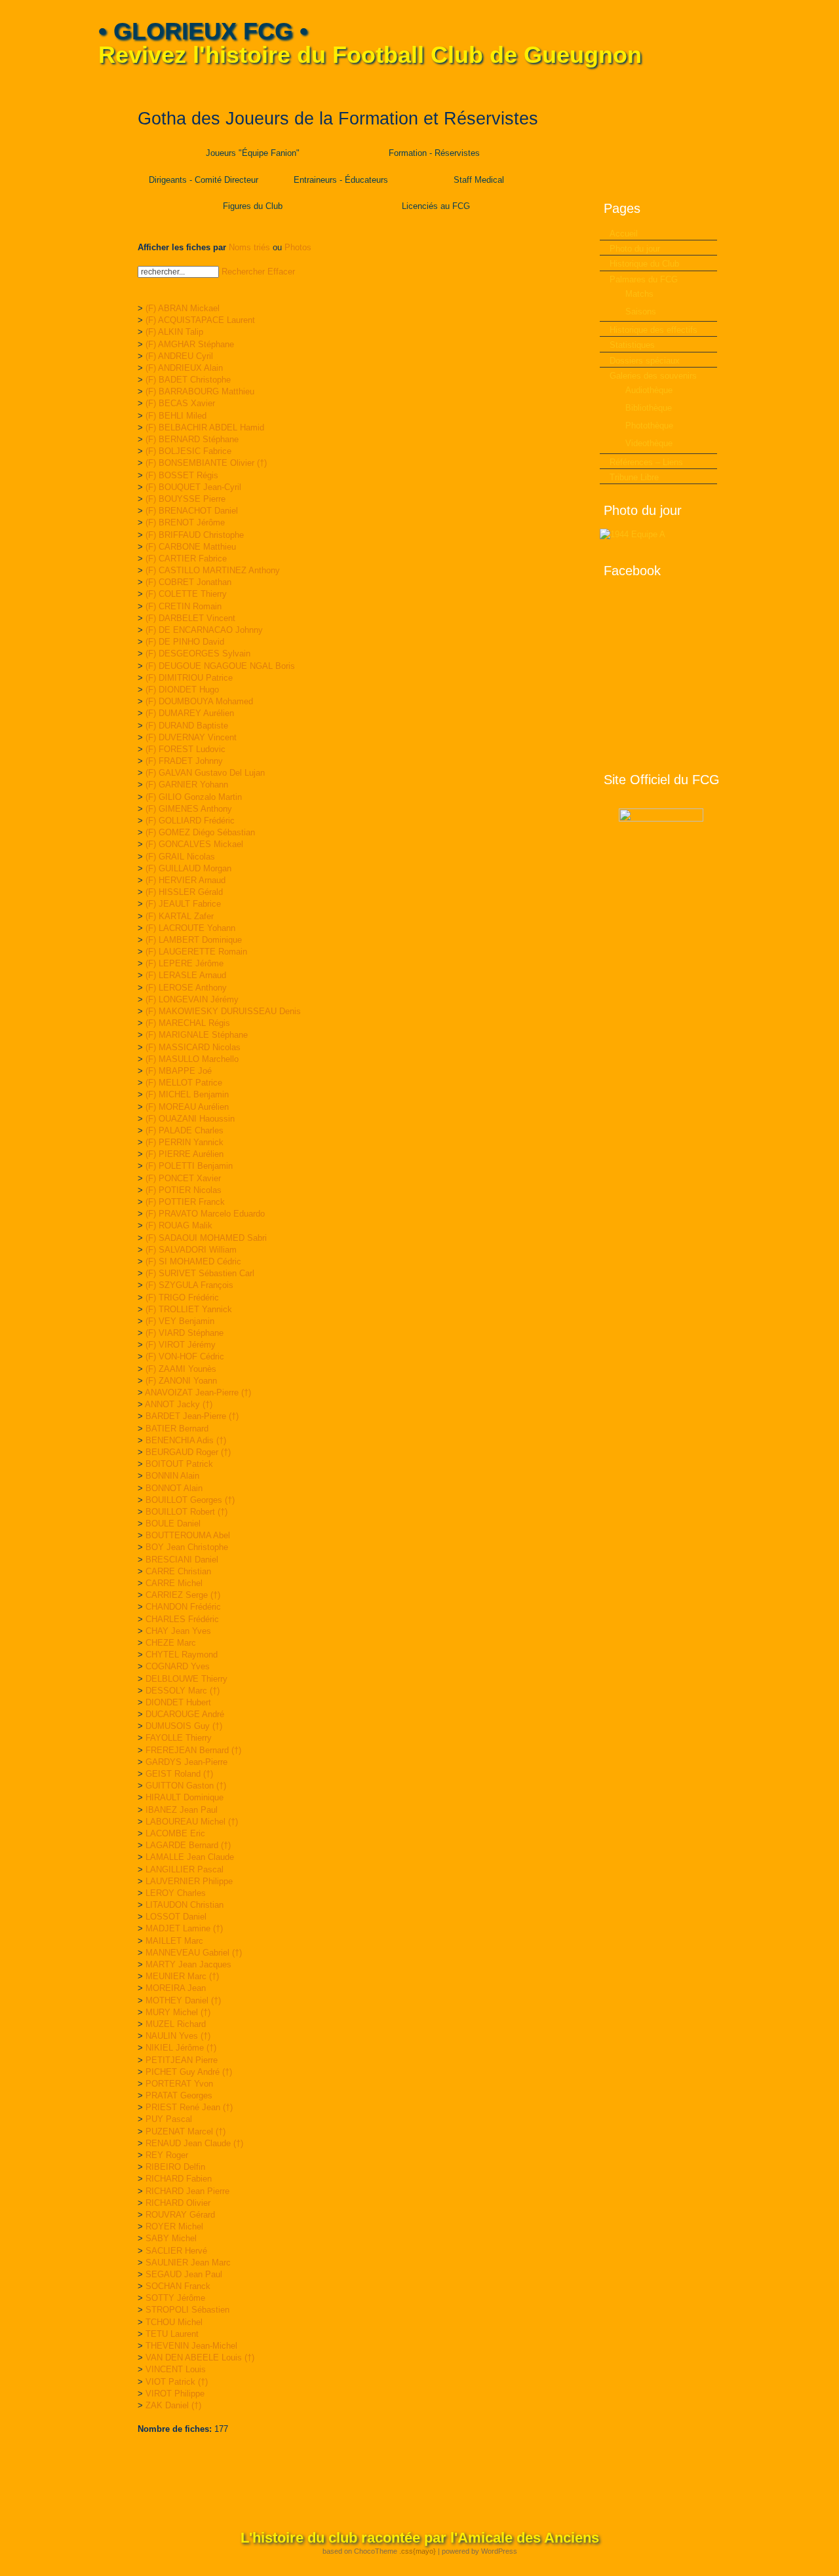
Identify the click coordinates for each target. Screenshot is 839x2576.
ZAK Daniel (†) (173, 2405)
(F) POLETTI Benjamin (189, 1166)
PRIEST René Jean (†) (189, 2107)
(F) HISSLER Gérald (184, 892)
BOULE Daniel (173, 1524)
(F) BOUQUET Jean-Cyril (193, 487)
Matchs (639, 294)
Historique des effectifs (654, 330)
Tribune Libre (634, 477)
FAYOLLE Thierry (179, 1738)
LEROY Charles (176, 1893)
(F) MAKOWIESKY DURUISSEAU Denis (223, 1011)
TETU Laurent (172, 2334)
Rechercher (243, 272)
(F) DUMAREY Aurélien (190, 713)
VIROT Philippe (175, 2394)
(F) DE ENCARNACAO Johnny (204, 630)
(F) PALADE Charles (185, 1130)
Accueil (624, 234)
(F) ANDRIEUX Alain (184, 368)
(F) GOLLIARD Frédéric (190, 821)
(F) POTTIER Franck (185, 1202)
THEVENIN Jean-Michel (191, 2346)
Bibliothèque (649, 408)
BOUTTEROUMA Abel (188, 1535)
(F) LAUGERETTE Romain (196, 952)
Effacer (281, 272)
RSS (732, 85)
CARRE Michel (174, 1583)
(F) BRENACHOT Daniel (192, 511)
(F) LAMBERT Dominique (194, 940)
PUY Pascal (169, 2119)
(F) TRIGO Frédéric (182, 1297)
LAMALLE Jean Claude (190, 1857)
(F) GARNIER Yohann (187, 785)
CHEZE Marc (171, 1643)
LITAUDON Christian (185, 1905)
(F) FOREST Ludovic (185, 749)
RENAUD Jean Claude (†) (194, 2143)
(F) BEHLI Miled (176, 416)
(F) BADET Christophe (188, 380)
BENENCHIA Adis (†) (186, 1440)
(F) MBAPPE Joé (179, 1071)
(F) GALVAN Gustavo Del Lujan (205, 773)
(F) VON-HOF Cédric (185, 1356)
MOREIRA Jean (176, 1988)
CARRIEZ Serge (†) (183, 1595)
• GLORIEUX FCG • (203, 31)
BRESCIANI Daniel (182, 1560)
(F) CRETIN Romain (184, 606)
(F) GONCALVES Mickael (194, 844)
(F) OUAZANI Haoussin (190, 1119)
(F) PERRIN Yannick (185, 1142)
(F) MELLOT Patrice (184, 1083)
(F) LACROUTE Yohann (190, 928)
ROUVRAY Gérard (180, 2215)
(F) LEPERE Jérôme (185, 963)
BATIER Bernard (177, 1429)
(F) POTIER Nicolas (184, 1190)
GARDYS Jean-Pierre (186, 1762)
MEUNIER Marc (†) (182, 1976)
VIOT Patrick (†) (177, 2382)
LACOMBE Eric (175, 1833)
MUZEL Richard (176, 2024)
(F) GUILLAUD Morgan (188, 868)
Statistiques (632, 345)
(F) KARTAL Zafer (180, 916)
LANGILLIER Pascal (185, 1869)
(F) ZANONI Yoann (181, 1381)
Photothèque (649, 426)
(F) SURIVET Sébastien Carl (200, 1273)
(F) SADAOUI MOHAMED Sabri (206, 1238)
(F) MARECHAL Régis (188, 1023)
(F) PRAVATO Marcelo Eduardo (205, 1214)
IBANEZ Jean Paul (182, 1810)
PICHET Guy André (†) (189, 2072)
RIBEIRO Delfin (175, 2167)
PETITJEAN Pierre (182, 2060)
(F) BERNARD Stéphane (192, 439)
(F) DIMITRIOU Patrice (189, 678)
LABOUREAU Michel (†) (192, 1822)
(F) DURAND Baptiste (187, 726)
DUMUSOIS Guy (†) (184, 1726)
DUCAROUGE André (185, 1714)
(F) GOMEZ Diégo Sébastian (200, 832)
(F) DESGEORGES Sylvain (198, 653)
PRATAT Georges (179, 2095)
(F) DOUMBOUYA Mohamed (199, 701)
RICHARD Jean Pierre (187, 2191)
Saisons (641, 312)
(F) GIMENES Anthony (189, 809)
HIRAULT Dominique (185, 1797)
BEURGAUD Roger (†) (188, 1452)
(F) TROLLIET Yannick (189, 1309)
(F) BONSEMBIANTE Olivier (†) (206, 463)
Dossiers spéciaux (645, 361)
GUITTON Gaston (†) (186, 1786)
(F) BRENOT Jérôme (185, 522)
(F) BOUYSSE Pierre (185, 499)
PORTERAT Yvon (179, 2084)
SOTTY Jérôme (175, 2298)
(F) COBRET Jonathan (188, 582)
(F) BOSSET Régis (182, 475)
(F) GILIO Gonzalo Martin (194, 797)
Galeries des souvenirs (653, 376)
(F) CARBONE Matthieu (191, 547)
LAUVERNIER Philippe (189, 1881)
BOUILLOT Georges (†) (190, 1500)
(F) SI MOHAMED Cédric (193, 1261)
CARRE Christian (178, 1571)
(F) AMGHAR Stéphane (190, 344)
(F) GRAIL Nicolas (180, 857)
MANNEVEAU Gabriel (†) (194, 1953)
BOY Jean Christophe (187, 1547)
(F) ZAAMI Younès (181, 1369)
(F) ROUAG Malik (179, 1225)
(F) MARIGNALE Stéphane (197, 1035)
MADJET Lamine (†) (184, 1928)
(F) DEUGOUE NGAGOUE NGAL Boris (220, 666)
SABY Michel (171, 2238)
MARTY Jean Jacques (188, 1964)
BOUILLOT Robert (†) (186, 1512)
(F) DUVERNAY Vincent (191, 737)
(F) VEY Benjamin (180, 1321)
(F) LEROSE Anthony (186, 988)
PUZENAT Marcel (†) (185, 2131)
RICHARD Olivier (178, 2203)
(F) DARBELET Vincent (190, 618)
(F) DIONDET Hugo (182, 690)
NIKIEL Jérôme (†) (181, 2048)
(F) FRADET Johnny (184, 761)
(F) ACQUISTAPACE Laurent (200, 320)
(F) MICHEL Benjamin (187, 1094)
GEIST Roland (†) (179, 1774)
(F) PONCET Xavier (183, 1178)
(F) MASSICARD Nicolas (193, 1047)
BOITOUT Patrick (179, 1464)
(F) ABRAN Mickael (183, 308)
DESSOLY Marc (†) (183, 1691)
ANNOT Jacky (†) (179, 1404)
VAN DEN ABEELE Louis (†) (200, 2358)
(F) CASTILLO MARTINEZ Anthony (213, 570)
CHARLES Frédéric (182, 1619)
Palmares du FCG (644, 279)
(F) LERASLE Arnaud (186, 975)
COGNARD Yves (178, 1666)
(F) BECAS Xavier (180, 403)
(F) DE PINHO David (185, 642)
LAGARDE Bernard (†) (188, 1845)
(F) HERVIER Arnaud (185, 880)
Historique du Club (644, 264)
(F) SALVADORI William (191, 1250)
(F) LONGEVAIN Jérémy (192, 999)
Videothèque (649, 443)
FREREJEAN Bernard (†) (193, 1750)
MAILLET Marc (174, 1941)
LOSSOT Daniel (176, 1917)
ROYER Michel (174, 2226)
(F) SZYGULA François (189, 1285)
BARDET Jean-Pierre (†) (192, 1416)
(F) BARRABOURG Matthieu (200, 391)
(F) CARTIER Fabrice (186, 559)
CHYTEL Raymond (182, 1655)
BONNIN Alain (172, 1476)
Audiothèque (649, 390)
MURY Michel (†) (178, 2012)
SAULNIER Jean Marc (188, 2263)
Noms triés (249, 247)
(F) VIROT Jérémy (181, 1345)
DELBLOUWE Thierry (186, 1679)
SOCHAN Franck (178, 2286)
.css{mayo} (418, 2551)
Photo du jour (635, 249)
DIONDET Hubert (178, 1702)
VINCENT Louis (176, 2369)
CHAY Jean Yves (178, 1631)
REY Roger (167, 2155)
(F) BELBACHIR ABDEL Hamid (205, 427)
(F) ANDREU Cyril (179, 356)
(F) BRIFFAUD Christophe (195, 535)
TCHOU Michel (174, 2322)
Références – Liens (646, 462)
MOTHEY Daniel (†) (183, 2000)
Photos (298, 247)
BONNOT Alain (174, 1488)
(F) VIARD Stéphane (185, 1333)
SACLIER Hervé (176, 2251)
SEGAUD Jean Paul (184, 2274)
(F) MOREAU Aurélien (187, 1107)
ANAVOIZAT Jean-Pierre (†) (198, 1392)
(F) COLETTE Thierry (186, 594)
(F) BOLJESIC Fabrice (188, 451)
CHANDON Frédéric (183, 1607)
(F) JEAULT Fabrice (183, 904)
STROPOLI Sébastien (187, 2310)
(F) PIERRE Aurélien (185, 1154)
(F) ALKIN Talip (174, 332)
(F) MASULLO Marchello (192, 1059)
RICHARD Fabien (179, 2179)
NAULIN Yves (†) (178, 2036)
